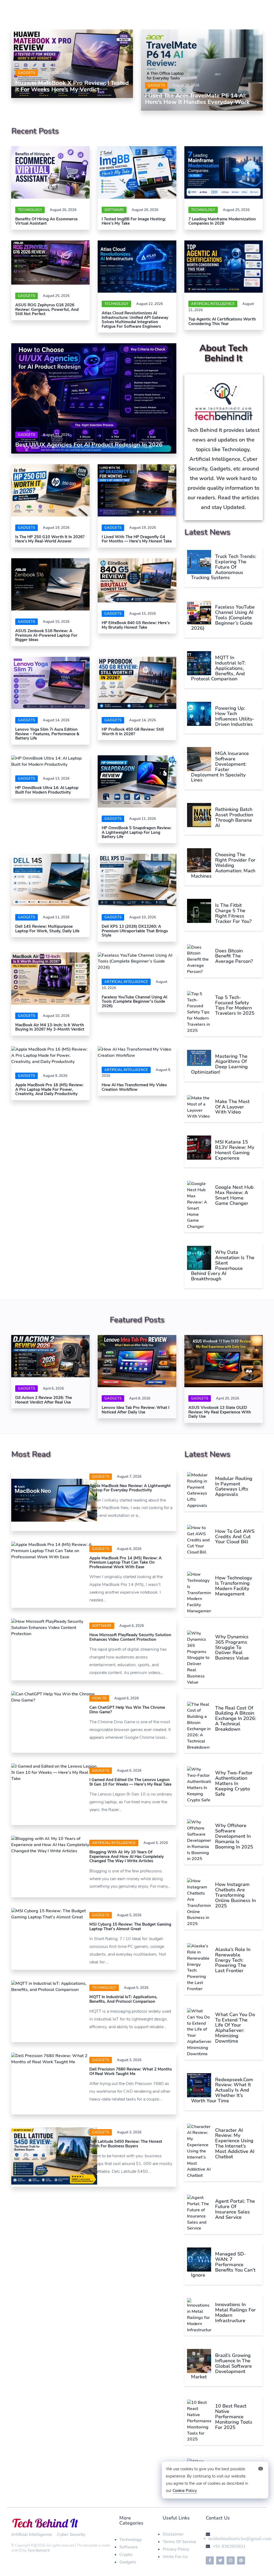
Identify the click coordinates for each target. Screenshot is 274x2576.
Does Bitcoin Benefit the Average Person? (234, 956)
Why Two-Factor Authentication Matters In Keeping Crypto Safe (234, 1783)
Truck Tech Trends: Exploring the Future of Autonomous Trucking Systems (224, 567)
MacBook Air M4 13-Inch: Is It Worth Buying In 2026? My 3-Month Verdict (50, 1027)
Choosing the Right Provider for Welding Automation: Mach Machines (223, 865)
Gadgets (26, 73)
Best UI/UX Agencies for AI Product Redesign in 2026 (89, 445)
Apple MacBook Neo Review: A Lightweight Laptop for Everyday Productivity (130, 1488)
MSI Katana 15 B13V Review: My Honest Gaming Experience (235, 1150)
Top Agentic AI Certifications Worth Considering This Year (222, 321)
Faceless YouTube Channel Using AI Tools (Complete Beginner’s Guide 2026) (134, 1002)
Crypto (126, 2555)
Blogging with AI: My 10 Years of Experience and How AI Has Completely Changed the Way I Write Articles (127, 1856)
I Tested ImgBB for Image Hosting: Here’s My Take (134, 221)
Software (129, 2547)
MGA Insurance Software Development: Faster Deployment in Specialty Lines (220, 767)
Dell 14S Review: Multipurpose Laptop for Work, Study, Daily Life (47, 929)
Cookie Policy (185, 2491)
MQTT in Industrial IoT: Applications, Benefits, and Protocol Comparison (218, 668)
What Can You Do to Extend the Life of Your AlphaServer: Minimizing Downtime (235, 2028)
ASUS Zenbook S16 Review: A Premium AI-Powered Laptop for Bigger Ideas (46, 635)
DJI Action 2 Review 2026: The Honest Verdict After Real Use (44, 1400)
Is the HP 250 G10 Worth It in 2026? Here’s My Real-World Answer (50, 539)
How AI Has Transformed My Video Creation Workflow (134, 1087)
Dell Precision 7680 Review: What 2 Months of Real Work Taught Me (131, 2071)
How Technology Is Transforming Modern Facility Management (234, 1586)
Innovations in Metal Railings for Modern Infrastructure (235, 2312)
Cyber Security (71, 2534)
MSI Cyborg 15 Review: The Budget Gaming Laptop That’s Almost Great (130, 1927)
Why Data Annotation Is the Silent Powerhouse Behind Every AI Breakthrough (223, 1266)
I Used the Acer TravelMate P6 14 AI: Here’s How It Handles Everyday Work (197, 99)
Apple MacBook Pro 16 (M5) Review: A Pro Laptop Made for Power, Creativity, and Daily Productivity (49, 1089)
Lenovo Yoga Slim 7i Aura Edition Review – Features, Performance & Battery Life (47, 734)
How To (99, 1698)
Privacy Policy (176, 2549)
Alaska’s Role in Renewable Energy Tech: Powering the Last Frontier (233, 1960)
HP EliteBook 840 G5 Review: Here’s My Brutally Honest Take (136, 625)
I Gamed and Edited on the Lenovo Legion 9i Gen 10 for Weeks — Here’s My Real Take (130, 1782)
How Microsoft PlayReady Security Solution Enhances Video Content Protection (130, 1637)
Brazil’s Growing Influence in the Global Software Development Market (221, 2366)
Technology (30, 210)
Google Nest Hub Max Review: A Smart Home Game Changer (234, 1195)
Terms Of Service (179, 2542)
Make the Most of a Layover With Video (232, 1107)
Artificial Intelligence (213, 304)
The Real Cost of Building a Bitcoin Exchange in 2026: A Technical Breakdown (236, 1719)
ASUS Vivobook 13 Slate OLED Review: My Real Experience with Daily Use (220, 1412)
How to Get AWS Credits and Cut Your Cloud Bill (235, 1537)
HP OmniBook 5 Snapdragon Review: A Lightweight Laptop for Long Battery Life (137, 832)
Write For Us (175, 2557)
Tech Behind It (39, 2551)
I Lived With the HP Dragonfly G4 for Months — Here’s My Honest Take (137, 539)
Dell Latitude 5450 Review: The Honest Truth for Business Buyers (126, 2144)
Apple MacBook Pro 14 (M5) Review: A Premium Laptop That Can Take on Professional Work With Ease (125, 1562)
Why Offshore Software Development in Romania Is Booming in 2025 (234, 1836)
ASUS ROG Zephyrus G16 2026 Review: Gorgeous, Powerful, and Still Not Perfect (47, 309)
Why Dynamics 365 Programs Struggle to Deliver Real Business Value (233, 1647)
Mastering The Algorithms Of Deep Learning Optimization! (219, 1064)
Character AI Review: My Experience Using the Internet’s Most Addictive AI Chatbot (235, 2143)
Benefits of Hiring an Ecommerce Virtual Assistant (46, 221)
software (114, 210)
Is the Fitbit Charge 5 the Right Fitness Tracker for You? (233, 913)
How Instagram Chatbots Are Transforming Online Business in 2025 (235, 1895)
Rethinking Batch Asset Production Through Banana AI (234, 817)
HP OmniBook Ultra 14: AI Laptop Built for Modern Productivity (47, 790)
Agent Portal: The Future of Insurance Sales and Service (235, 2209)
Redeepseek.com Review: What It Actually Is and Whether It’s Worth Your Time (222, 2090)
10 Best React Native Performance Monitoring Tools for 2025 (234, 2417)
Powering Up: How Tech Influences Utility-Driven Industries (235, 716)
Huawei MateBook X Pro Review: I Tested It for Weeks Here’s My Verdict (72, 86)
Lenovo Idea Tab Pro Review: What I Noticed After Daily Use (136, 1410)
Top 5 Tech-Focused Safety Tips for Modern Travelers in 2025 (235, 1005)
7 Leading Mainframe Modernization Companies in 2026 (222, 221)
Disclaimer (173, 2534)
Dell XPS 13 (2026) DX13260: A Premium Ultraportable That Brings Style (135, 931)
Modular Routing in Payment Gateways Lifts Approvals (234, 1486)
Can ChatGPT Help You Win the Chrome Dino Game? (127, 1710)
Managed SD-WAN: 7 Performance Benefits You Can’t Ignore (223, 2264)
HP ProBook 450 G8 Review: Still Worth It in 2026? (133, 732)
